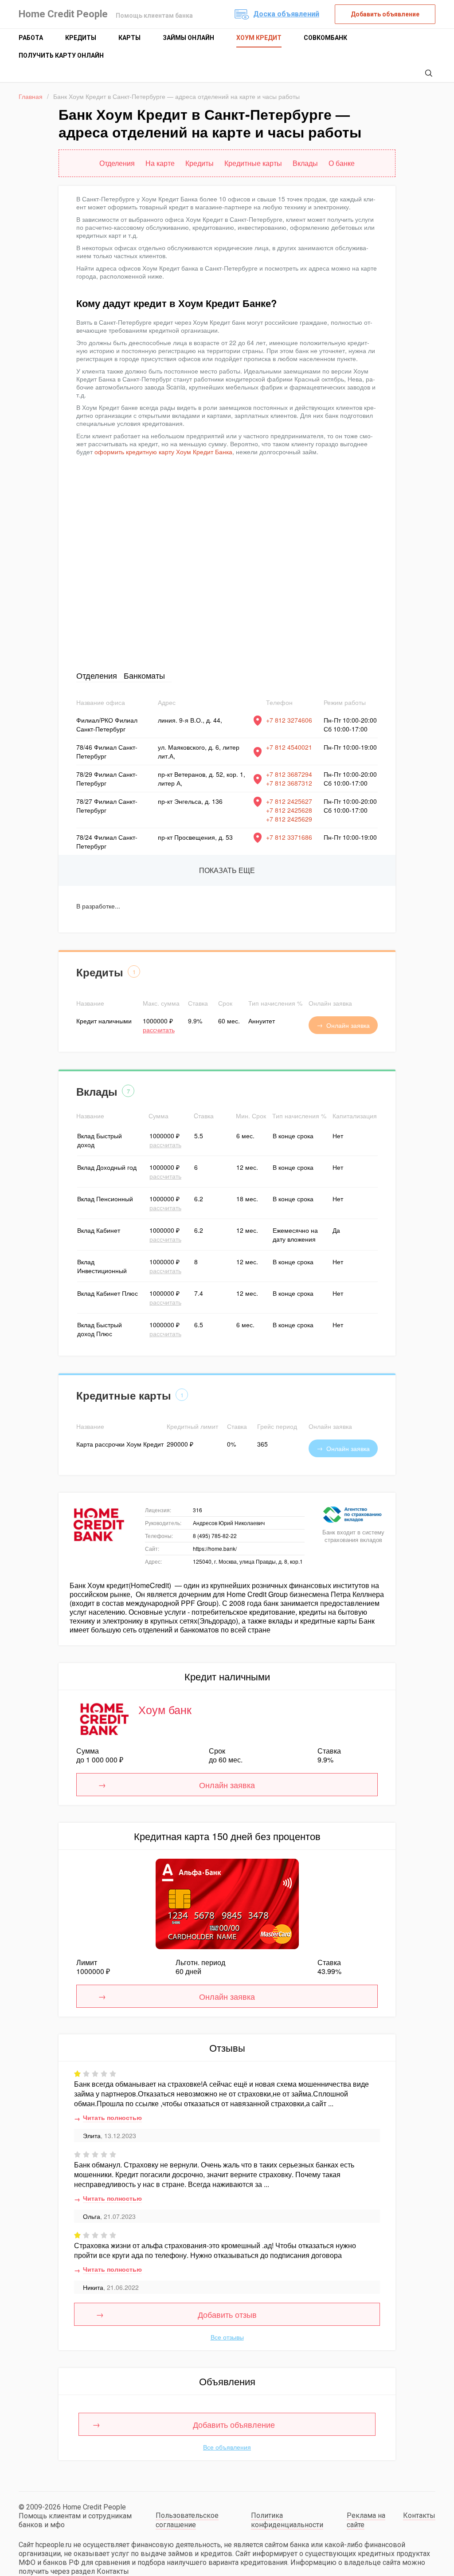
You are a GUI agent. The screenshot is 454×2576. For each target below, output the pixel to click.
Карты (129, 38)
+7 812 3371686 (289, 837)
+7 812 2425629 (289, 819)
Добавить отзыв (227, 2314)
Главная (31, 96)
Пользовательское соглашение (187, 2520)
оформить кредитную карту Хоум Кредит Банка (163, 452)
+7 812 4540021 (289, 747)
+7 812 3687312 (289, 783)
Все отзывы (227, 2337)
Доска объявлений (286, 14)
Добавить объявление (385, 14)
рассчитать (159, 1030)
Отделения (97, 675)
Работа (31, 38)
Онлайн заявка (348, 1025)
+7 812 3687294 (289, 774)
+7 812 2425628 (289, 810)
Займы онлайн (188, 38)
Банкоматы (144, 675)
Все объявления (227, 2447)
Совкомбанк (325, 38)
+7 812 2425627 (289, 801)
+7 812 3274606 (289, 720)
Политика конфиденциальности (287, 2520)
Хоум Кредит (259, 38)
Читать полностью (112, 2117)
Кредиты (81, 38)
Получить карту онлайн (61, 55)
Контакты (419, 2515)
